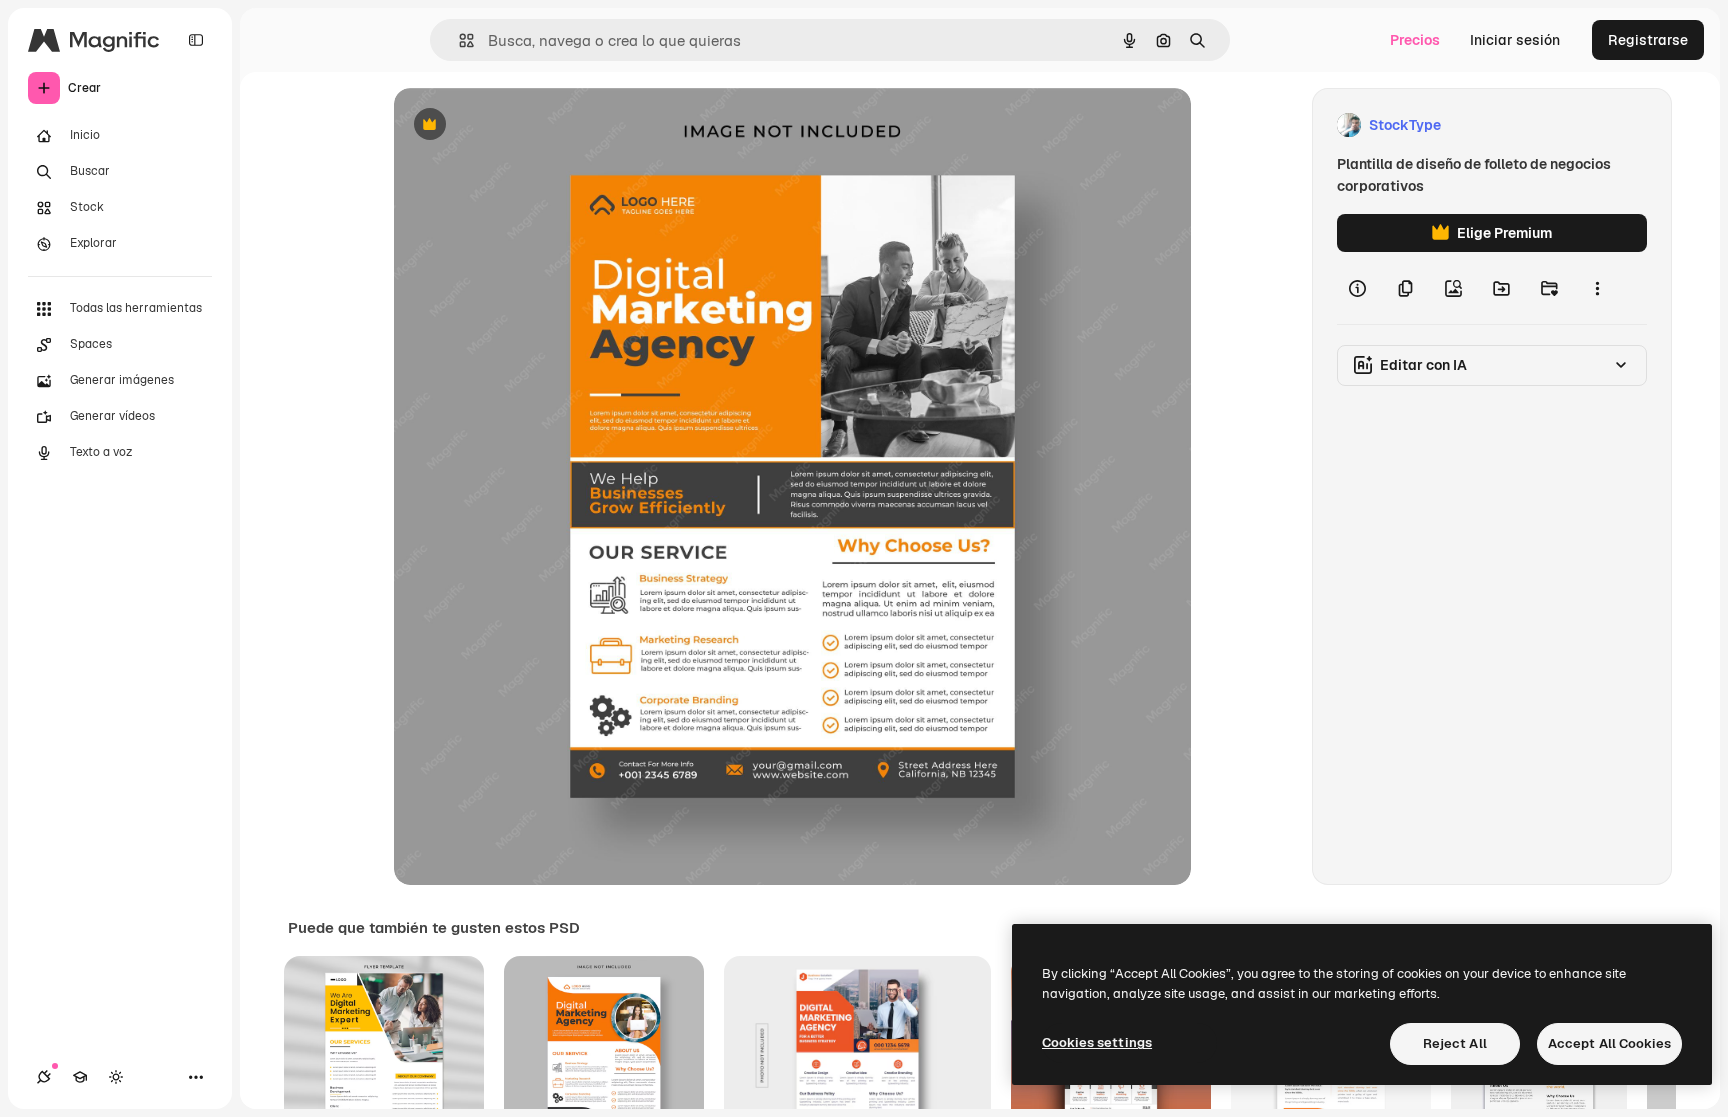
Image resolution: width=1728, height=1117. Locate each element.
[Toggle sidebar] (196, 40)
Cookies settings (1097, 1042)
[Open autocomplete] (458, 40)
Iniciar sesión (1515, 40)
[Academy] (80, 1077)
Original (522, 125)
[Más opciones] (1597, 288)
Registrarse (1648, 40)
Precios (1415, 40)
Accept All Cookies (1609, 1043)
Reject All (1455, 1043)
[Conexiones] (44, 1077)
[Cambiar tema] (116, 1077)
